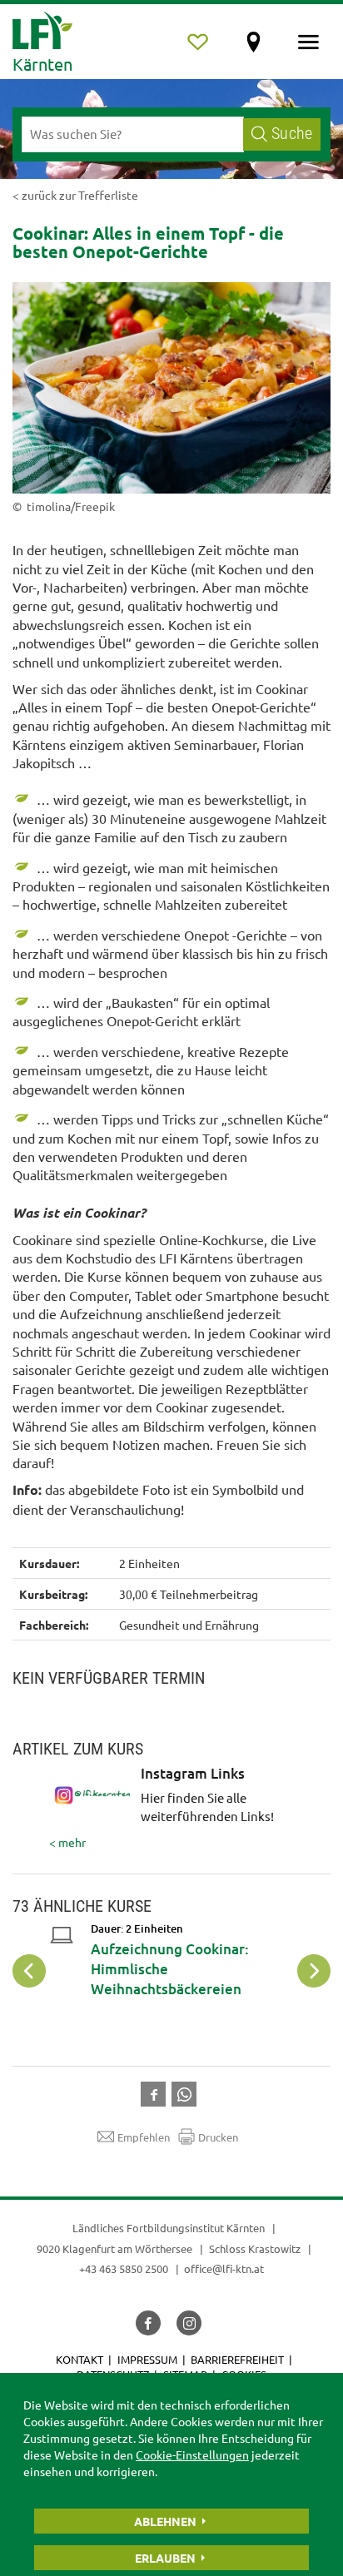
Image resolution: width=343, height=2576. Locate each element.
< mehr (162, 1808)
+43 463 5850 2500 (124, 2268)
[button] (156, 2092)
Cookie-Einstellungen (192, 2454)
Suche (292, 134)
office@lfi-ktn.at (224, 2268)
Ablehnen (165, 2521)
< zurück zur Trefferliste (75, 195)
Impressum (147, 2359)
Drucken (218, 2137)
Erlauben (165, 2558)
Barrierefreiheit (237, 2359)
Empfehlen (144, 2137)
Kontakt (80, 2359)
